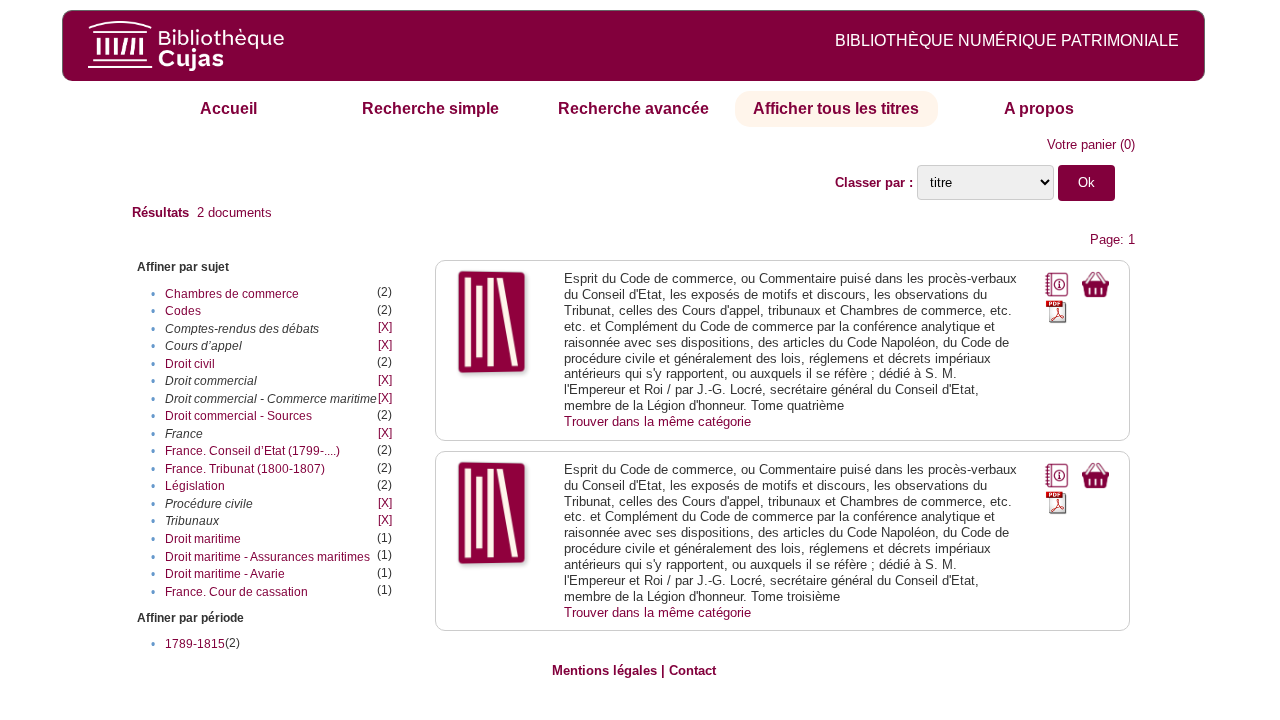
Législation (195, 486)
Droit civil (190, 364)
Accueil (228, 108)
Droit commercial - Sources (238, 416)
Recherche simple (430, 108)
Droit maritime (203, 539)
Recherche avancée (633, 108)
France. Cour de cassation (236, 592)
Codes (183, 311)
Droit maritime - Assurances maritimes (267, 557)
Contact (692, 670)
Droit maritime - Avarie (225, 574)
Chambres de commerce (232, 294)
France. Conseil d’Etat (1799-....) (252, 451)
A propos (1039, 108)
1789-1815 (195, 644)
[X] (385, 327)
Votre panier (1081, 144)
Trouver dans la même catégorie (657, 421)
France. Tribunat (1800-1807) (245, 469)
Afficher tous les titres (836, 108)
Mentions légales (604, 670)
